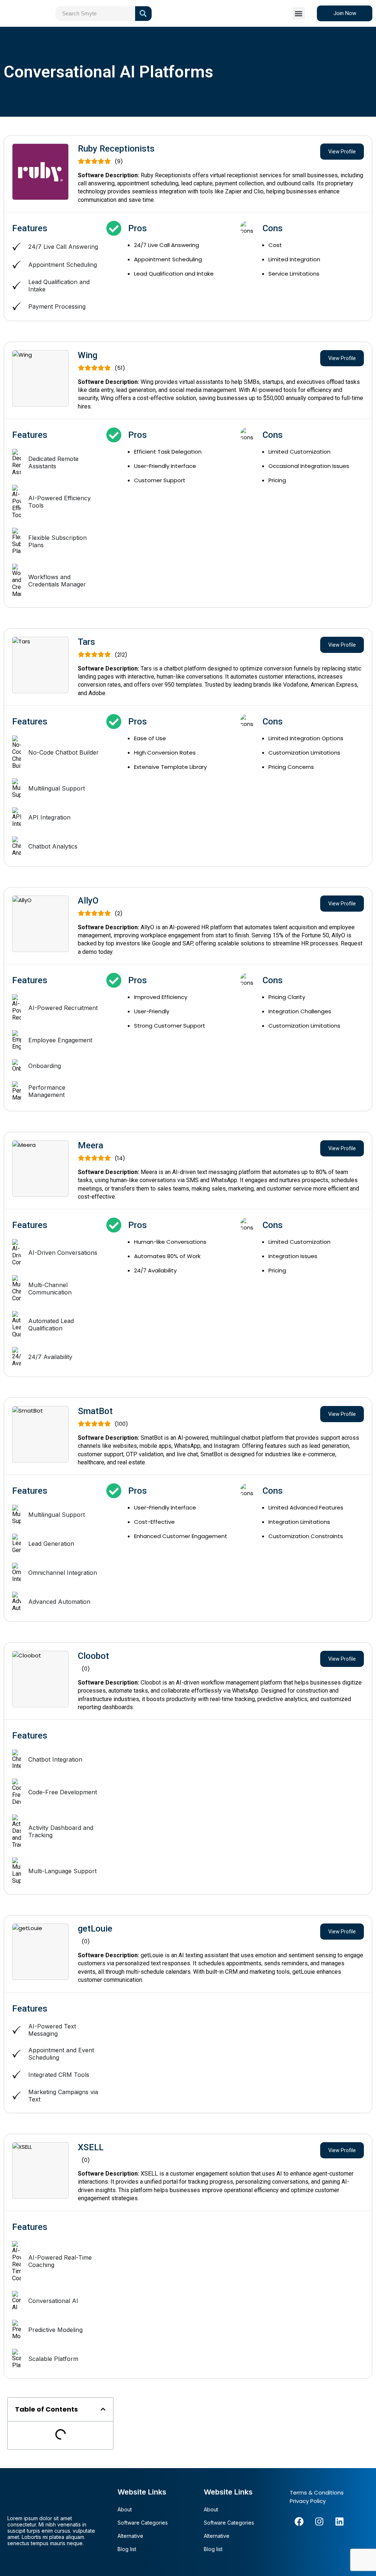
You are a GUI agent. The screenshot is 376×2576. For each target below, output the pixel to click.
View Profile (342, 152)
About (125, 2509)
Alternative (130, 2536)
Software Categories (143, 2523)
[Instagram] (319, 2522)
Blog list (127, 2549)
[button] (299, 13)
